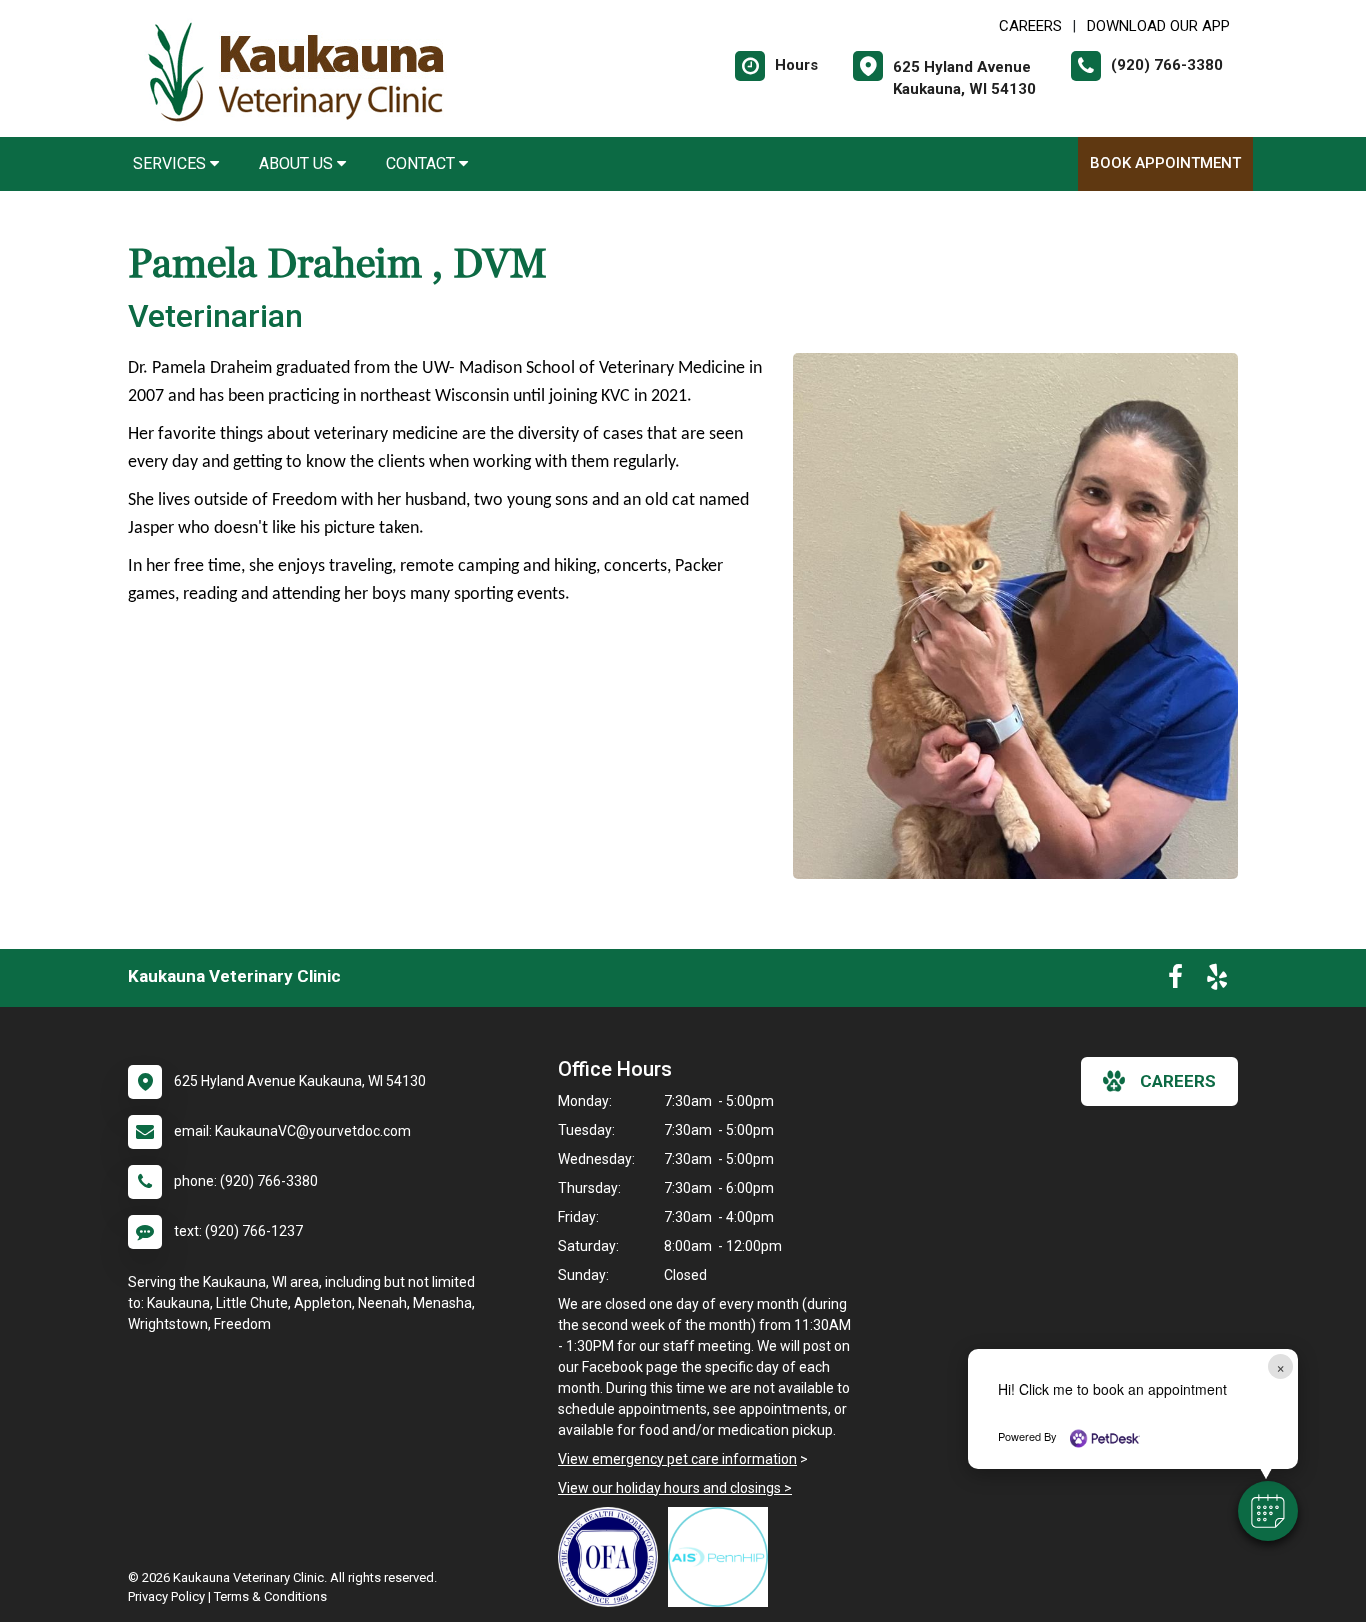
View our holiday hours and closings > (675, 1488)
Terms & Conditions (270, 1596)
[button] (1268, 1511)
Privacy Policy (166, 1596)
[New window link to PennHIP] (723, 1557)
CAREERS (1030, 26)
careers (1178, 1081)
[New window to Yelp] (1217, 981)
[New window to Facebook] (1175, 981)
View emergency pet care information (677, 1459)
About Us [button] (298, 163)
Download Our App (1158, 26)
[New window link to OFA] (613, 1557)
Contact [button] (422, 163)
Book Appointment (1165, 163)
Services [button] (171, 163)
